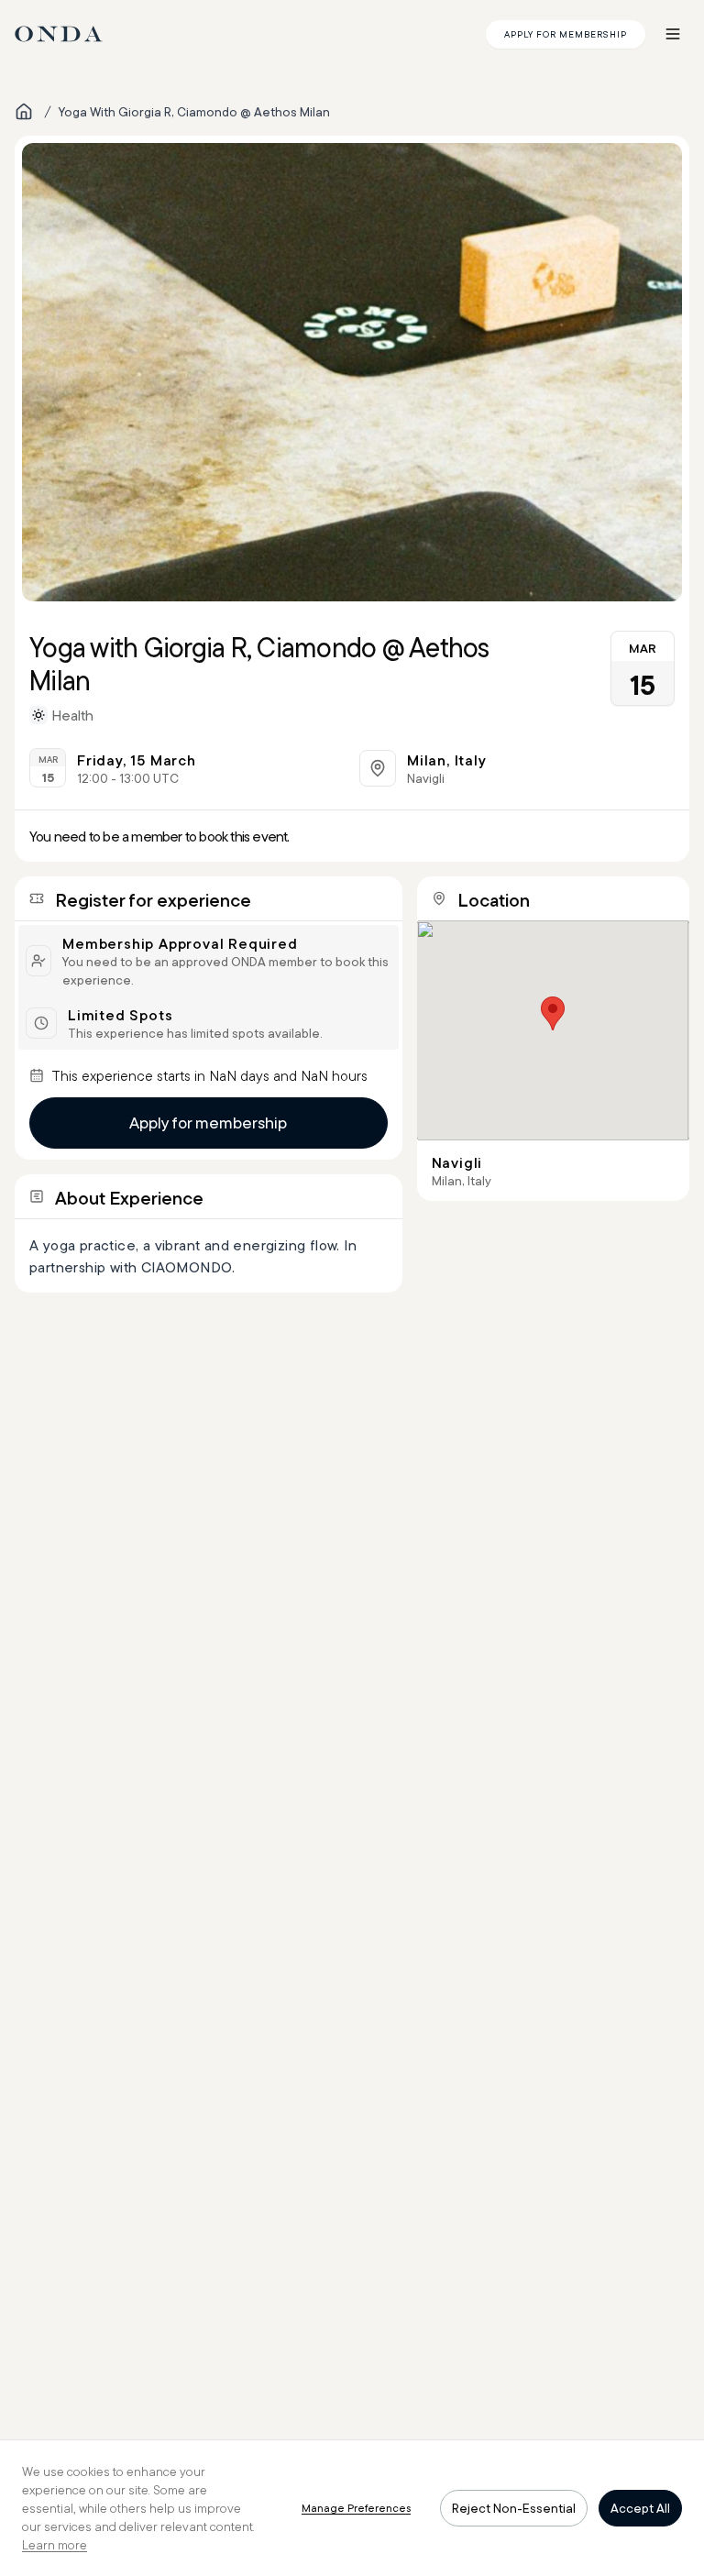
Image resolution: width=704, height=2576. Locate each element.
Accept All (640, 2508)
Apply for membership (208, 1123)
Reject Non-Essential (514, 2508)
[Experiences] (24, 112)
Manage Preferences (356, 2508)
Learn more (55, 2545)
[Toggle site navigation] (673, 34)
